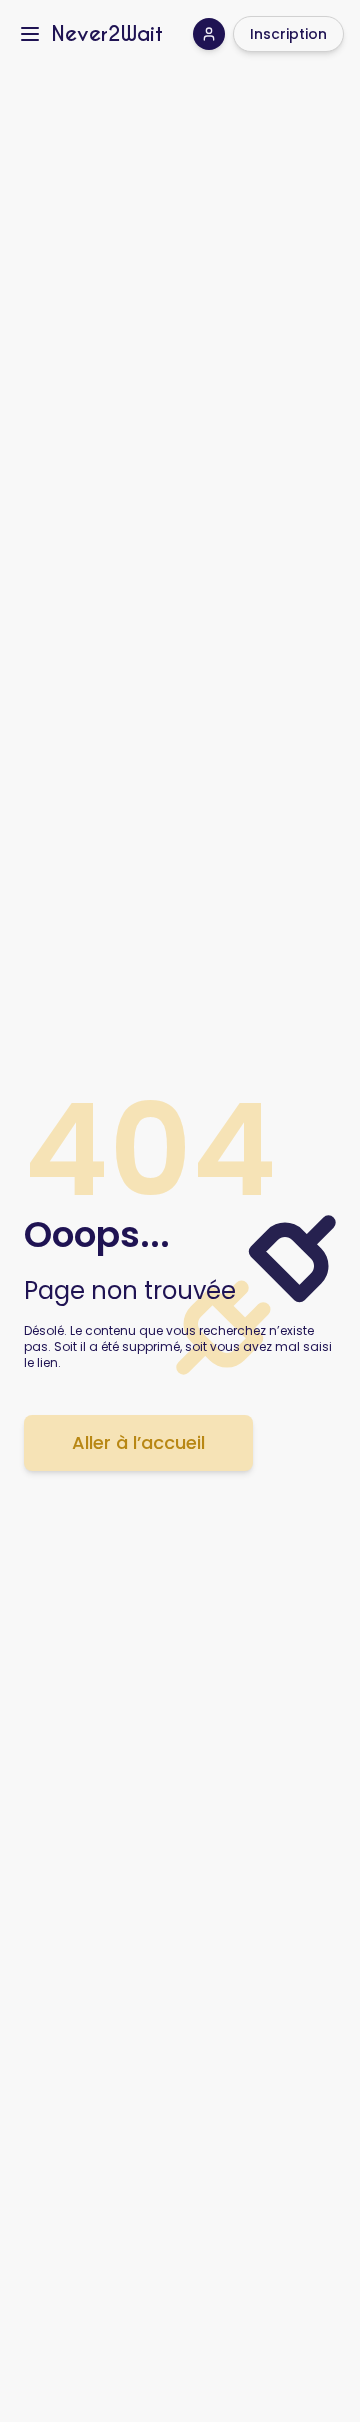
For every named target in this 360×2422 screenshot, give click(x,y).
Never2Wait (107, 34)
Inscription (288, 34)
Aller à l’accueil (138, 1442)
